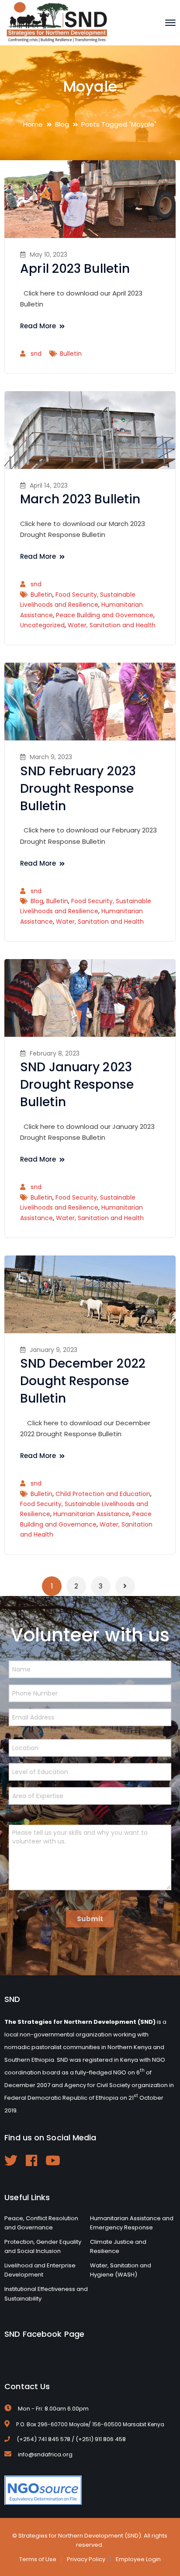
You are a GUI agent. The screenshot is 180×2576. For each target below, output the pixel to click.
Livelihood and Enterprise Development (40, 2270)
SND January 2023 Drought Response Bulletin (77, 1085)
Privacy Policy (86, 2559)
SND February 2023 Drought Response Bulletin (78, 789)
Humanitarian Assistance (91, 1514)
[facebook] (31, 2160)
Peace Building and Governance (105, 615)
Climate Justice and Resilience (118, 2247)
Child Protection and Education (103, 1494)
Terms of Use (38, 2559)
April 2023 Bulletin (75, 269)
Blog (62, 124)
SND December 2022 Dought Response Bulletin (83, 1381)
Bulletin (71, 354)
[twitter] (11, 2160)
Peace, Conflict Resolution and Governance (41, 2223)
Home (33, 124)
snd (36, 354)
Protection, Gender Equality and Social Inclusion (43, 2247)
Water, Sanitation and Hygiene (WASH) (121, 2270)
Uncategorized (42, 625)
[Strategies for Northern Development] (57, 22)
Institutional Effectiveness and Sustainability (46, 2294)
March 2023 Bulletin (80, 499)
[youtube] (53, 2160)
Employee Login (138, 2559)
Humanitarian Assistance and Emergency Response (132, 2223)
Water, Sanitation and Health (112, 625)
